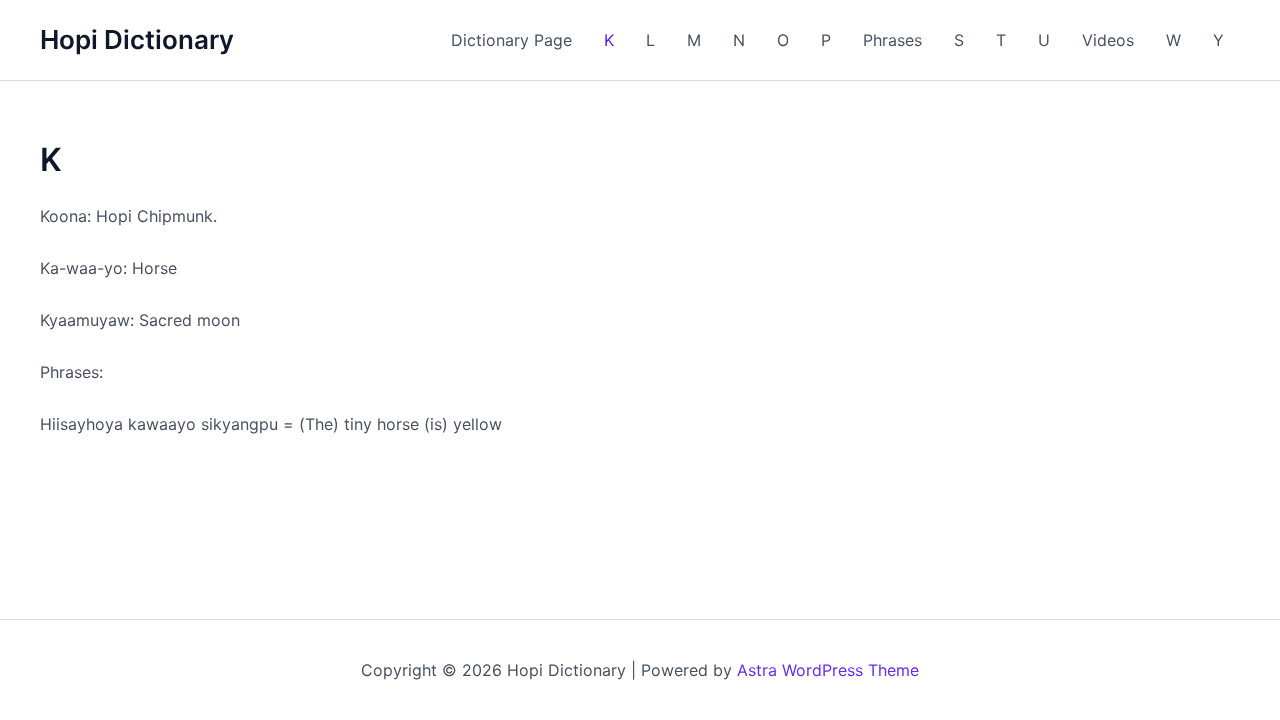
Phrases (892, 40)
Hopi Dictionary (137, 39)
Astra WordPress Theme (828, 670)
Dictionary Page (511, 40)
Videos (1108, 40)
